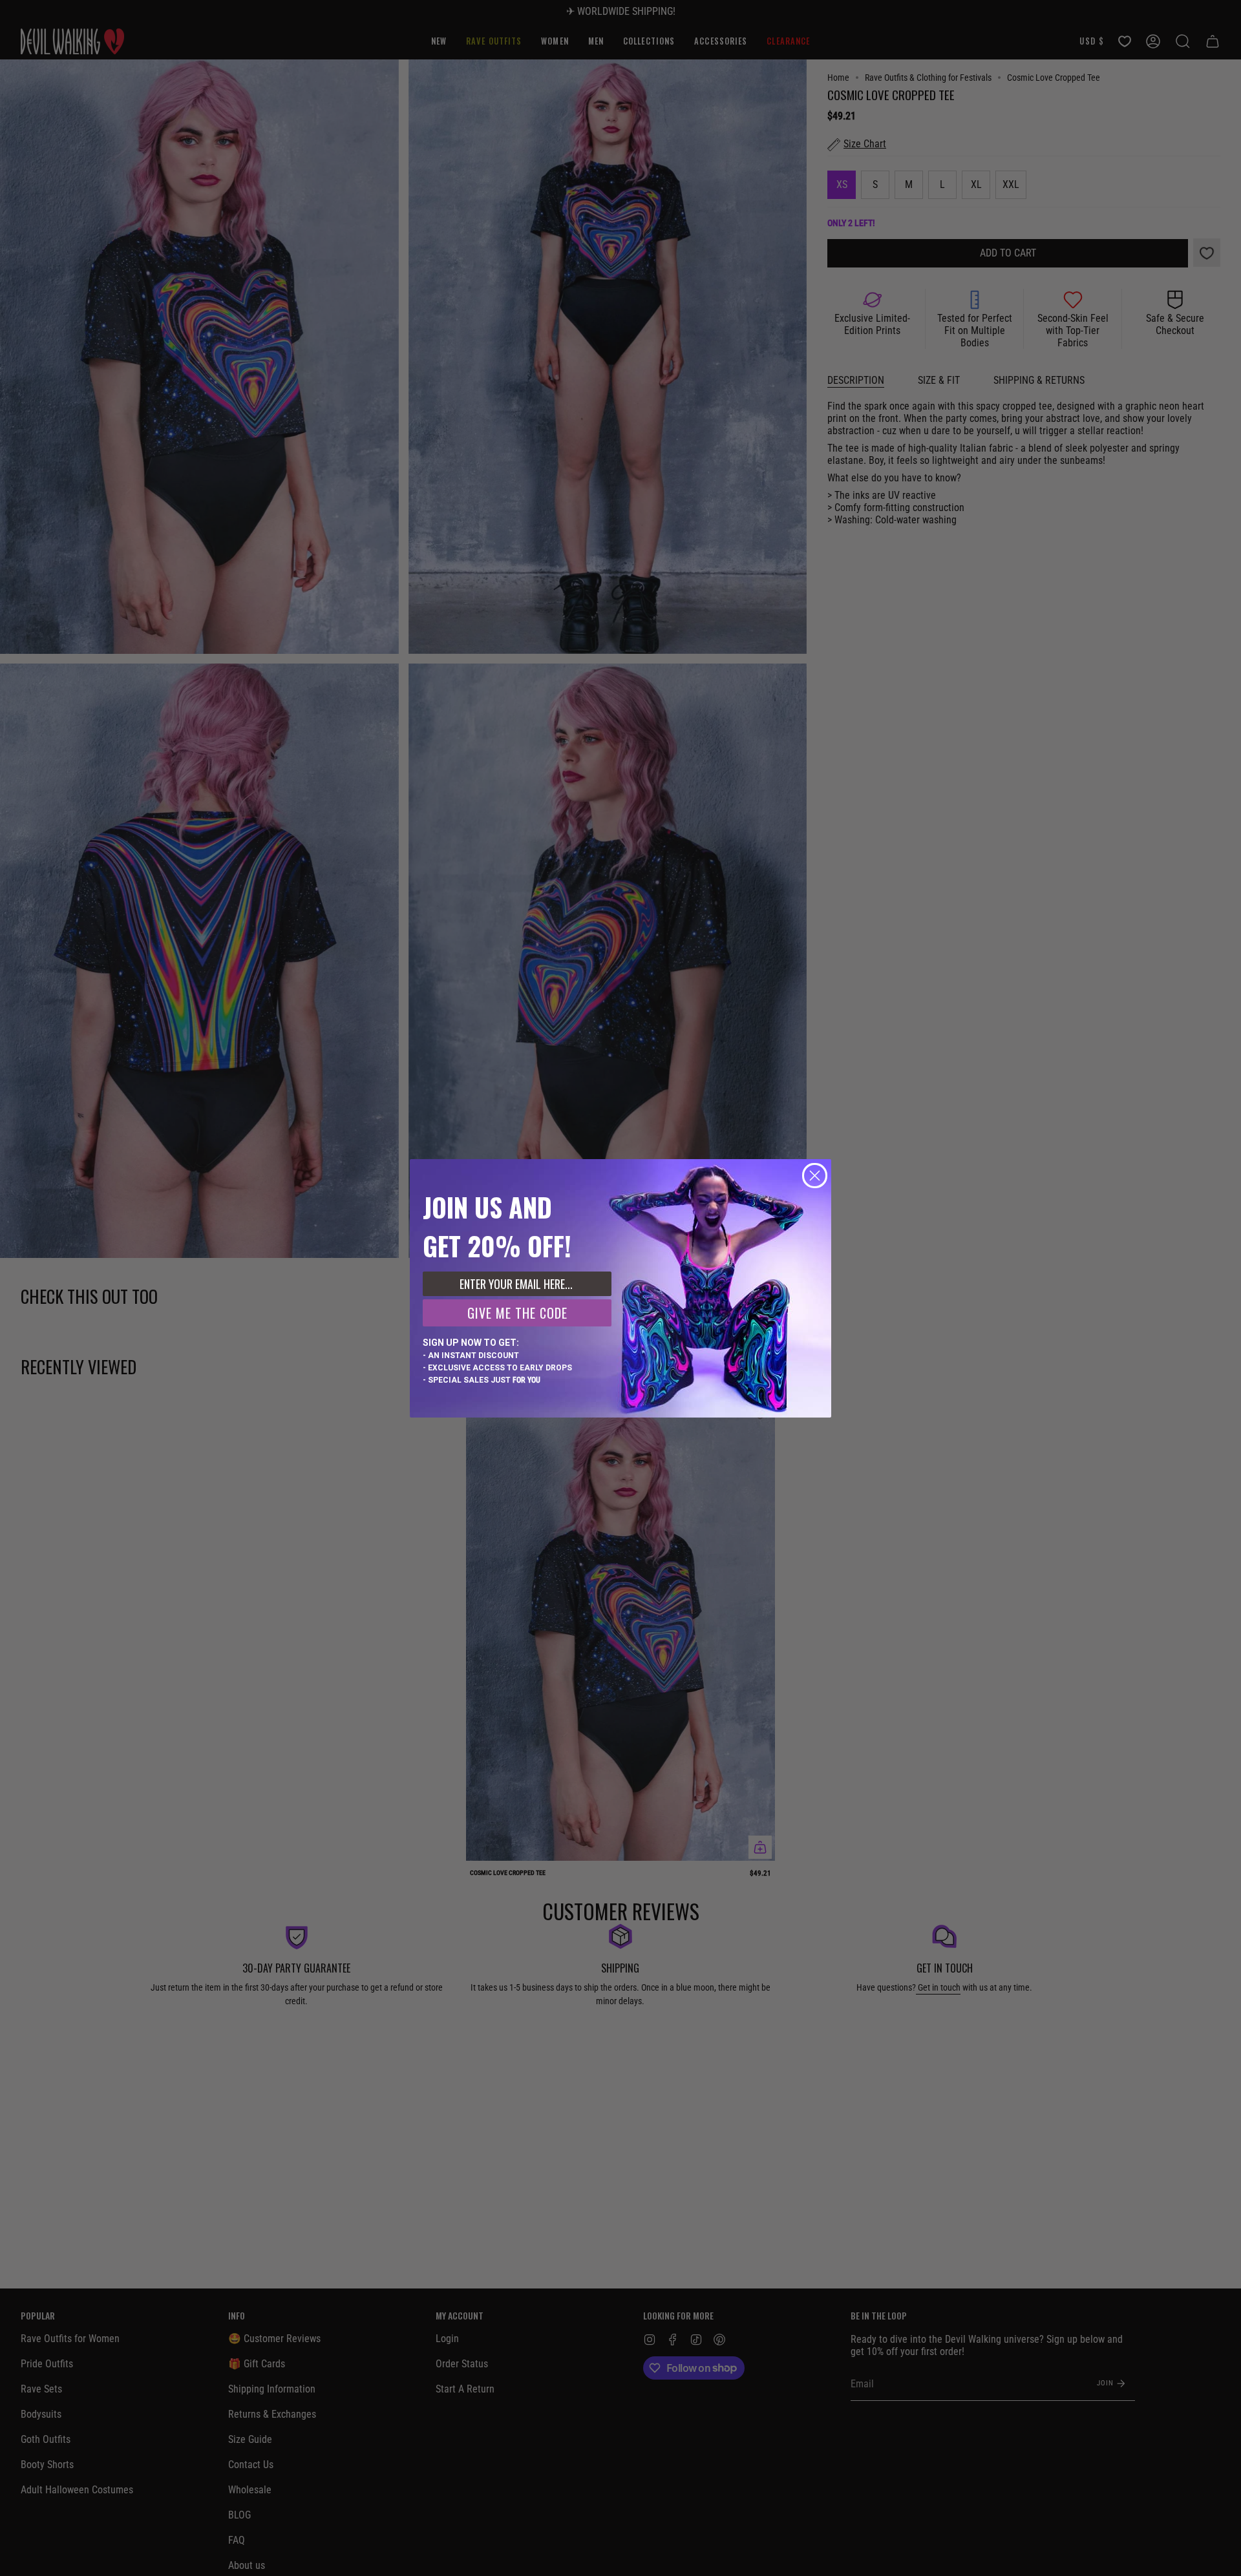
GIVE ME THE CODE (517, 1313)
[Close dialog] (815, 1176)
